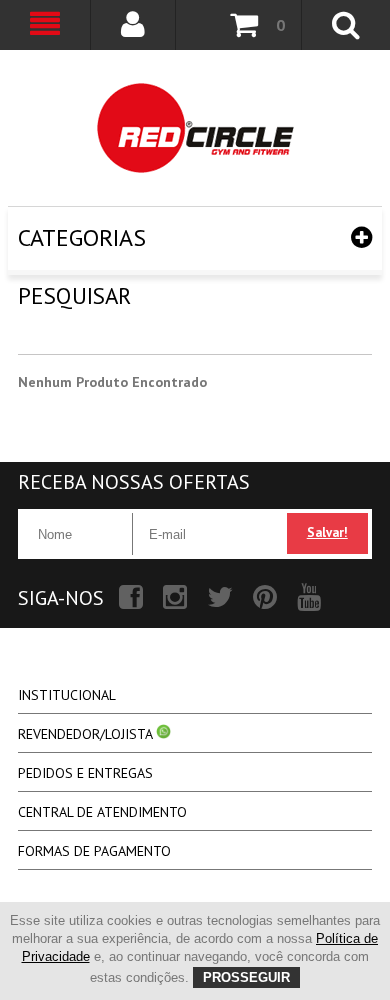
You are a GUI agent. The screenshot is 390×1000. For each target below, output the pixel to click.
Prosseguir (246, 977)
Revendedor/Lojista (87, 734)
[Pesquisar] (194, 128)
